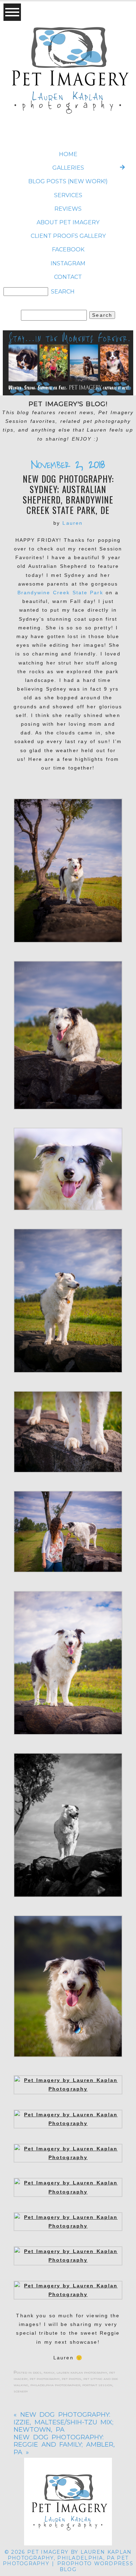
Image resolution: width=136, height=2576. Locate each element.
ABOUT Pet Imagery (68, 222)
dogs (37, 2372)
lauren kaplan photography (82, 2372)
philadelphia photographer (55, 2385)
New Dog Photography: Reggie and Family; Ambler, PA (64, 2445)
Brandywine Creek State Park (60, 593)
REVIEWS (68, 209)
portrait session (97, 2385)
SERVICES (68, 195)
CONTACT (68, 277)
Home (68, 154)
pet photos (71, 2378)
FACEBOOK (68, 249)
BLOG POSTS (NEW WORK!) (68, 181)
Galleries (68, 168)
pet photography (45, 2378)
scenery (21, 2391)
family (49, 2372)
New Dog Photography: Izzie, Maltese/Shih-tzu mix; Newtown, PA (63, 2422)
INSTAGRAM (68, 263)
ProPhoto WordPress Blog (95, 2566)
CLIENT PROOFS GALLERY (68, 236)
